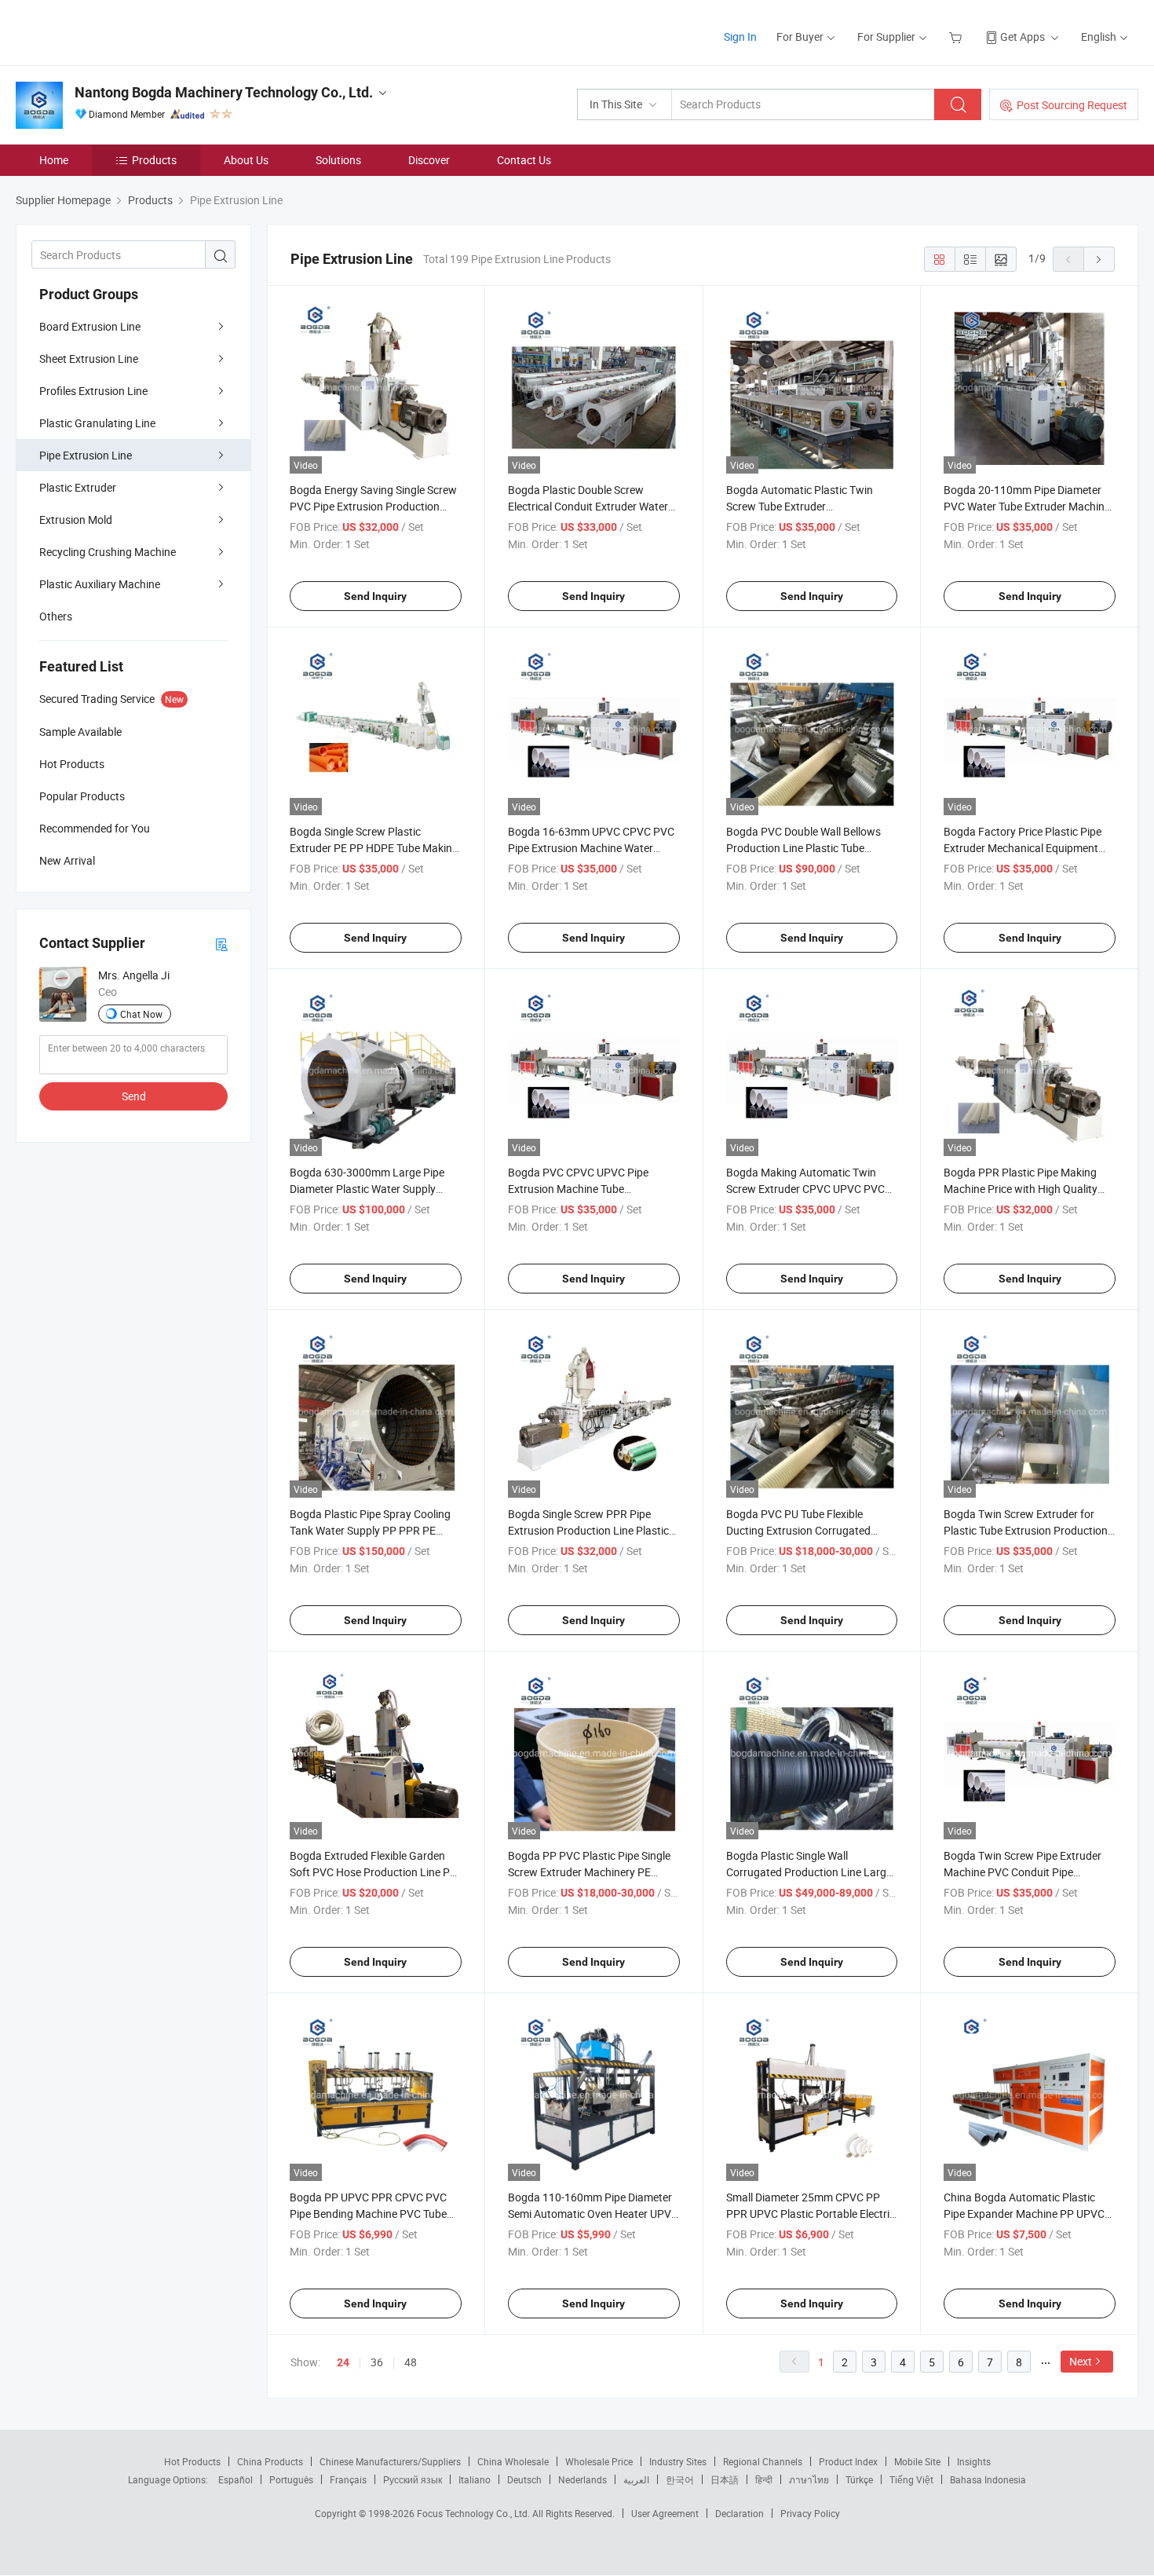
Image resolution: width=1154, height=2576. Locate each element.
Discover (429, 160)
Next (1081, 2361)
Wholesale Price (599, 2461)
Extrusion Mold (76, 520)
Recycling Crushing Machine (108, 552)
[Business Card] (221, 944)
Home (54, 160)
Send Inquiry (375, 596)
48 (411, 2362)
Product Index (848, 2461)
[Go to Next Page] (1099, 259)
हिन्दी (764, 2479)
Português (291, 2479)
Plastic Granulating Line (97, 423)
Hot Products (192, 2461)
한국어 (680, 2479)
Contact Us (524, 160)
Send (134, 1096)
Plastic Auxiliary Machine (100, 584)
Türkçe (859, 2479)
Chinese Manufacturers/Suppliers (390, 2461)
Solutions (338, 160)
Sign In (740, 37)
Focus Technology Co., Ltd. (475, 2513)
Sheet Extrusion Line (89, 359)
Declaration (740, 2513)
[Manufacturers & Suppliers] (117, 31)
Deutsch (524, 2479)
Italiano (475, 2479)
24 (343, 2362)
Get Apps (1023, 37)
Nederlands (582, 2479)
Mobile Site (917, 2461)
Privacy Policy (810, 2513)
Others (56, 616)
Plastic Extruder (78, 487)
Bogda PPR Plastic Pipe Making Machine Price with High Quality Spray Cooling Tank (1021, 1189)
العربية (636, 2479)
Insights (974, 2461)
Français (348, 2479)
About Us (246, 160)
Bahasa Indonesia (988, 2479)
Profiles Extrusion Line (93, 391)
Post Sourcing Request (1072, 105)
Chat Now (141, 1014)
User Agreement (665, 2513)
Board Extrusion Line (90, 326)
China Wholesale (513, 2461)
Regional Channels (763, 2461)
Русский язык (413, 2479)
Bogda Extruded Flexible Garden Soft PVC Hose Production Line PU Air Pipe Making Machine (373, 1872)
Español (236, 2479)
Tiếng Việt (911, 2479)
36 (377, 2362)
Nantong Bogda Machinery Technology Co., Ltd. (224, 92)
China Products (270, 2461)
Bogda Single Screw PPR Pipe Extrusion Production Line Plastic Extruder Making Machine (588, 1530)
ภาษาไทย (809, 2479)
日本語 (725, 2479)
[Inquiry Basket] (957, 37)
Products (154, 160)
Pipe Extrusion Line (86, 455)
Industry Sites (678, 2461)
